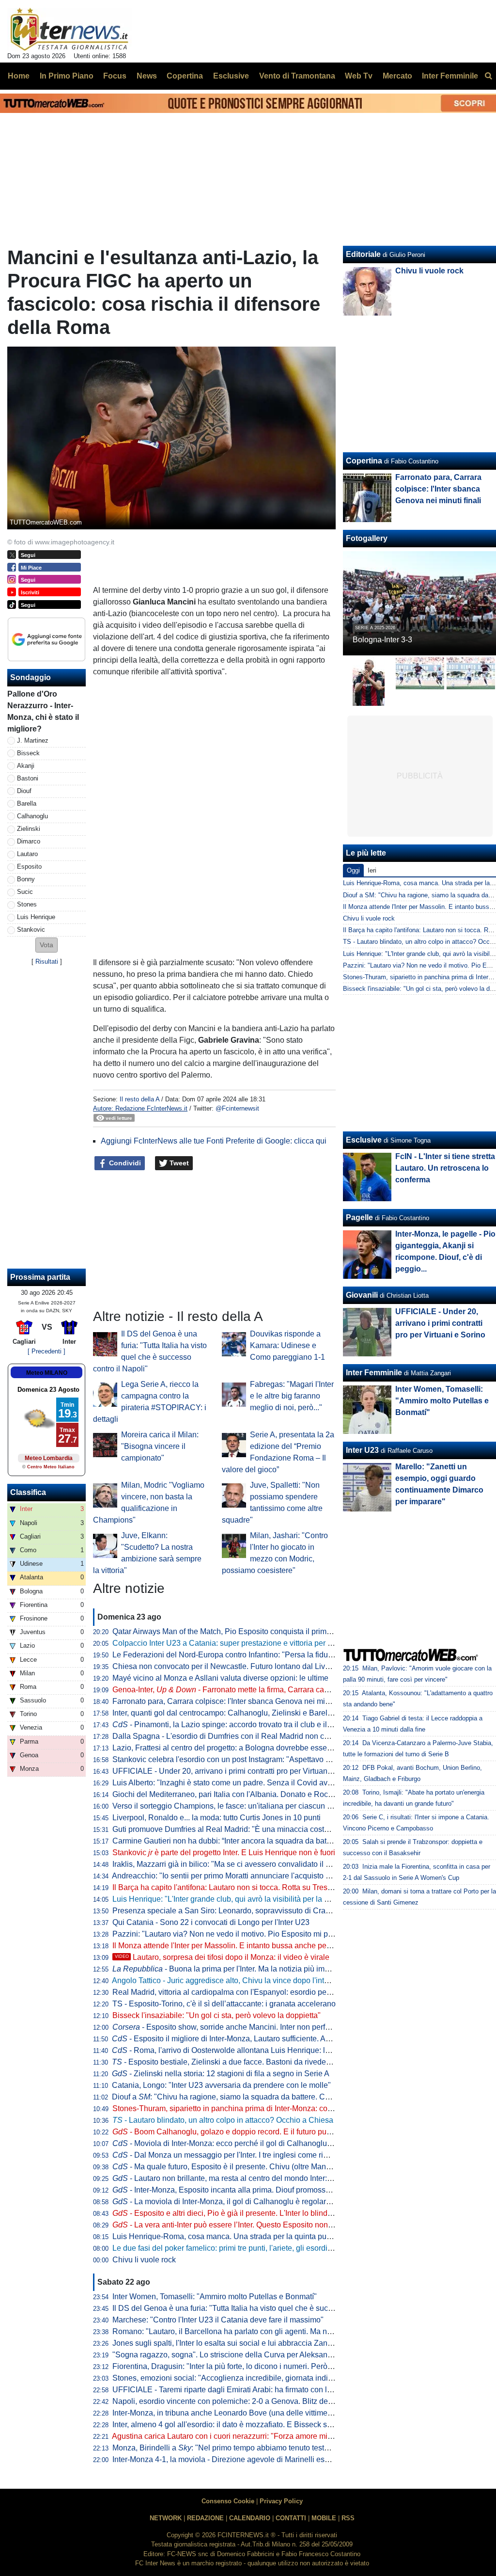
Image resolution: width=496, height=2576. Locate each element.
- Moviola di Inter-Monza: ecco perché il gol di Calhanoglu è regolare (238, 2143)
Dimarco (29, 841)
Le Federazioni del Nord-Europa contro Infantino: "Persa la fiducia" (227, 1655)
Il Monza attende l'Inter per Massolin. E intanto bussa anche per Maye (231, 1946)
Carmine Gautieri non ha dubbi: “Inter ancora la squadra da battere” (227, 1841)
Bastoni (28, 778)
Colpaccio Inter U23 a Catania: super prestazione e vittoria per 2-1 (225, 1643)
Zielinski (29, 829)
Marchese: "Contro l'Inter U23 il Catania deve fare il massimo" (218, 2320)
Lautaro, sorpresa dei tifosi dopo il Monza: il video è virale (222, 1957)
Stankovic (31, 930)
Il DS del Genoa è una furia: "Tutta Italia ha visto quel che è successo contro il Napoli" (259, 2308)
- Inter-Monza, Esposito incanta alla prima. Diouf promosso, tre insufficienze (250, 2190)
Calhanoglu (32, 816)
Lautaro (27, 854)
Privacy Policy (281, 2501)
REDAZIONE (205, 2518)
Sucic (25, 892)
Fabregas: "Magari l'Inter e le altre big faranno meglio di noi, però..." (292, 1396)
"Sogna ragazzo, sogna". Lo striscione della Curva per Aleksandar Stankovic (243, 2355)
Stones (27, 904)
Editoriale (363, 254)
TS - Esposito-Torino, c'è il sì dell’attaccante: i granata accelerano (224, 2004)
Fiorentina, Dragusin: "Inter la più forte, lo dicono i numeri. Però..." (224, 2366)
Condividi (124, 1163)
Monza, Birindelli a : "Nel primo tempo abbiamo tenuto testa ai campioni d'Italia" (255, 2448)
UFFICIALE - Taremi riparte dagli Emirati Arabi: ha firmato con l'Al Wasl (233, 2390)
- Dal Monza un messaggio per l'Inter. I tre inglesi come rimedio (228, 2155)
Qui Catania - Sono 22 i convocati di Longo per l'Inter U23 (211, 1922)
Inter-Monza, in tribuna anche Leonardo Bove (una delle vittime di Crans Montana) (253, 2413)
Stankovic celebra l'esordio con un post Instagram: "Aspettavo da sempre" (239, 1759)
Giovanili (362, 1295)
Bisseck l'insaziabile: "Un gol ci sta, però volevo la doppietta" (217, 2015)
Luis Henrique (36, 917)
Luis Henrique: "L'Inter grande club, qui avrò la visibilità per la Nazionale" (237, 1899)
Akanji (26, 766)
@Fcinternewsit (237, 1108)
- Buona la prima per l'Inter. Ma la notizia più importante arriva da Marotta (262, 1969)
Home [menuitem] (19, 76)
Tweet (178, 1163)
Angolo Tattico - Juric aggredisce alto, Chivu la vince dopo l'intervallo (230, 1980)
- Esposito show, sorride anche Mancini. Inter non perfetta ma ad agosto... (252, 2027)
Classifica (28, 1492)
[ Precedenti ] (46, 1351)
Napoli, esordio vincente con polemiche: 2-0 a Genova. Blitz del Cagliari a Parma (251, 2401)
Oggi (353, 870)
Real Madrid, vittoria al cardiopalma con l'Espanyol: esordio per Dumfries (237, 1992)
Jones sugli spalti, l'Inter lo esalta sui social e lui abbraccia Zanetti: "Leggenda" (247, 2343)
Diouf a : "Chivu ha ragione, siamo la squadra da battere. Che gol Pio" (237, 2097)
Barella (27, 803)
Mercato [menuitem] (397, 76)
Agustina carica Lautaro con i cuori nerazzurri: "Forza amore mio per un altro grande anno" (266, 2436)
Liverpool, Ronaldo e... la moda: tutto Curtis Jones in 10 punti (217, 1818)
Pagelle (359, 1217)
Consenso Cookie (228, 2501)
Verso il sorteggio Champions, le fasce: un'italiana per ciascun (225, 1806)
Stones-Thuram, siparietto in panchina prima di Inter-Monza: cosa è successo (244, 2108)
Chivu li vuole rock (144, 2260)
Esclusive (364, 1140)
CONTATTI (291, 2518)
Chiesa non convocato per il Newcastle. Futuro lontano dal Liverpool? (232, 1666)
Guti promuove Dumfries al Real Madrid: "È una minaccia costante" (227, 1829)
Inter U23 (362, 1450)
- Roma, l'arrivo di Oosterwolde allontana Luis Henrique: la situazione (239, 2050)
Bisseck (28, 753)
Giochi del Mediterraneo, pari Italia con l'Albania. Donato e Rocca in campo (241, 1794)
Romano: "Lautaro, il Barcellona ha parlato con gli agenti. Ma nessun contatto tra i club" (262, 2331)
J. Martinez (33, 740)
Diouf (24, 791)
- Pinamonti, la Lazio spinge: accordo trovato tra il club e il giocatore (237, 1725)
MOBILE (324, 2518)
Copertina (364, 461)
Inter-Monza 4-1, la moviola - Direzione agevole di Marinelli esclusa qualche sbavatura (260, 2459)
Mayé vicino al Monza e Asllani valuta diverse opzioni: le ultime (220, 1678)
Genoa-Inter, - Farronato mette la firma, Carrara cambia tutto (235, 1690)
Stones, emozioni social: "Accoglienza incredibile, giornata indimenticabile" (241, 2378)
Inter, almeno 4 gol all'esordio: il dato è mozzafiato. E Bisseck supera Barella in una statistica (271, 2425)
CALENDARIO (250, 2518)
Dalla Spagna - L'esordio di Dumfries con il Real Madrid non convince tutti (239, 1736)
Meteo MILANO (47, 1373)
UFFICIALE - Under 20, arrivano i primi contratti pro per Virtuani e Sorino (236, 1771)
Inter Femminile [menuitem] (450, 76)
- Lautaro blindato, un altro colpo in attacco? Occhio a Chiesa (223, 2120)
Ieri (372, 870)
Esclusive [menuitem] (231, 76)
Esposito (29, 867)
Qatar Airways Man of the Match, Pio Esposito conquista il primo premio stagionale (253, 1631)
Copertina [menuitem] (185, 76)
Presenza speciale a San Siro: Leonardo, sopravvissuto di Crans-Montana (239, 1911)
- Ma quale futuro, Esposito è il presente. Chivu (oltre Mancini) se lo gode (245, 2167)
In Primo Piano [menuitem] (67, 76)
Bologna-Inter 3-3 (382, 640)
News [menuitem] (147, 76)
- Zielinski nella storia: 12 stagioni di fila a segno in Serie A (221, 2074)
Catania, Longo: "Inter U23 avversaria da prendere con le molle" (221, 2085)
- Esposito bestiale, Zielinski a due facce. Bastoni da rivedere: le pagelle (241, 2062)
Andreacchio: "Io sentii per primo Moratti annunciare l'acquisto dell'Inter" (235, 1876)
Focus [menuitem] (115, 76)
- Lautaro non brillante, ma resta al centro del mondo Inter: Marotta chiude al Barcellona (270, 2178)
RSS (348, 2518)
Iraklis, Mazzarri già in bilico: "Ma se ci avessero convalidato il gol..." (229, 1864)
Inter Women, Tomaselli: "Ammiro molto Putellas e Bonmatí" (215, 2297)
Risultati (47, 962)
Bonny (26, 879)
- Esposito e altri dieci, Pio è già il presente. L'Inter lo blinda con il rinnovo (246, 2213)
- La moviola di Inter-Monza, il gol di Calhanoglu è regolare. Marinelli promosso (256, 2202)
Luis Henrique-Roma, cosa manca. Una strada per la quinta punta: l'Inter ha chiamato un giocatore (280, 2236)
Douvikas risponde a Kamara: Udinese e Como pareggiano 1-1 (287, 1345)
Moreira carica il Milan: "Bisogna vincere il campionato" (160, 1446)
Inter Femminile (374, 1373)
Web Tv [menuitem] (359, 76)
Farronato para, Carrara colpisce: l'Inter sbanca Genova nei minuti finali (234, 1701)
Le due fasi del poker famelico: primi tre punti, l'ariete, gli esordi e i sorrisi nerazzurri (255, 2248)
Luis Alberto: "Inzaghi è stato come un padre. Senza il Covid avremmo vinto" (242, 1783)
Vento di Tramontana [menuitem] (297, 76)
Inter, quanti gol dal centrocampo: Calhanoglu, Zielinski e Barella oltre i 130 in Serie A (259, 1713)
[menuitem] (488, 76)
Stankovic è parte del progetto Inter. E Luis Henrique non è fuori (224, 1852)
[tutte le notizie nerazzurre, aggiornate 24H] (70, 30)
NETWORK (166, 2518)
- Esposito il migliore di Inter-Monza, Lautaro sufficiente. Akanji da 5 (235, 2039)
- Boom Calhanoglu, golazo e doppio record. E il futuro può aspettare (239, 2132)
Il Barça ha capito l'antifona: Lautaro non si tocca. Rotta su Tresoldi (226, 1887)
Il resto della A (139, 1099)
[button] (46, 945)
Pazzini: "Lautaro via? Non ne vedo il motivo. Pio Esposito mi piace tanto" (238, 1934)
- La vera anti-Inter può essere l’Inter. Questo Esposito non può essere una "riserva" (263, 2225)
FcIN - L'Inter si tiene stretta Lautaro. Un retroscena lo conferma (445, 1168)
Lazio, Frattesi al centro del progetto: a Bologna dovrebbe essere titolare (236, 1748)
